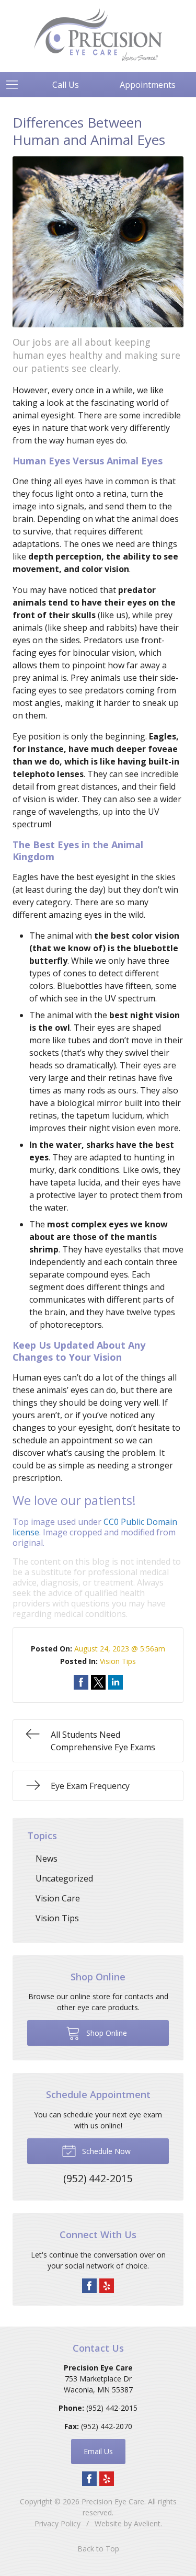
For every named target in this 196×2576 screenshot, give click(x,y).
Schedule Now (105, 2151)
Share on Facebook (81, 1682)
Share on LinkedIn (116, 1682)
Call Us (66, 85)
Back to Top (98, 2549)
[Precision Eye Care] (98, 35)
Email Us (98, 2451)
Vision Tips (118, 1661)
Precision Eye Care (113, 2501)
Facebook (89, 2286)
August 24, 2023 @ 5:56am (120, 1649)
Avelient (147, 2523)
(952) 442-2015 (112, 2408)
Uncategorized (64, 1878)
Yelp (107, 2286)
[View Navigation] (16, 85)
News (47, 1859)
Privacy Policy (57, 2523)
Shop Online (106, 2033)
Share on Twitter (98, 1682)
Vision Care (58, 1898)
